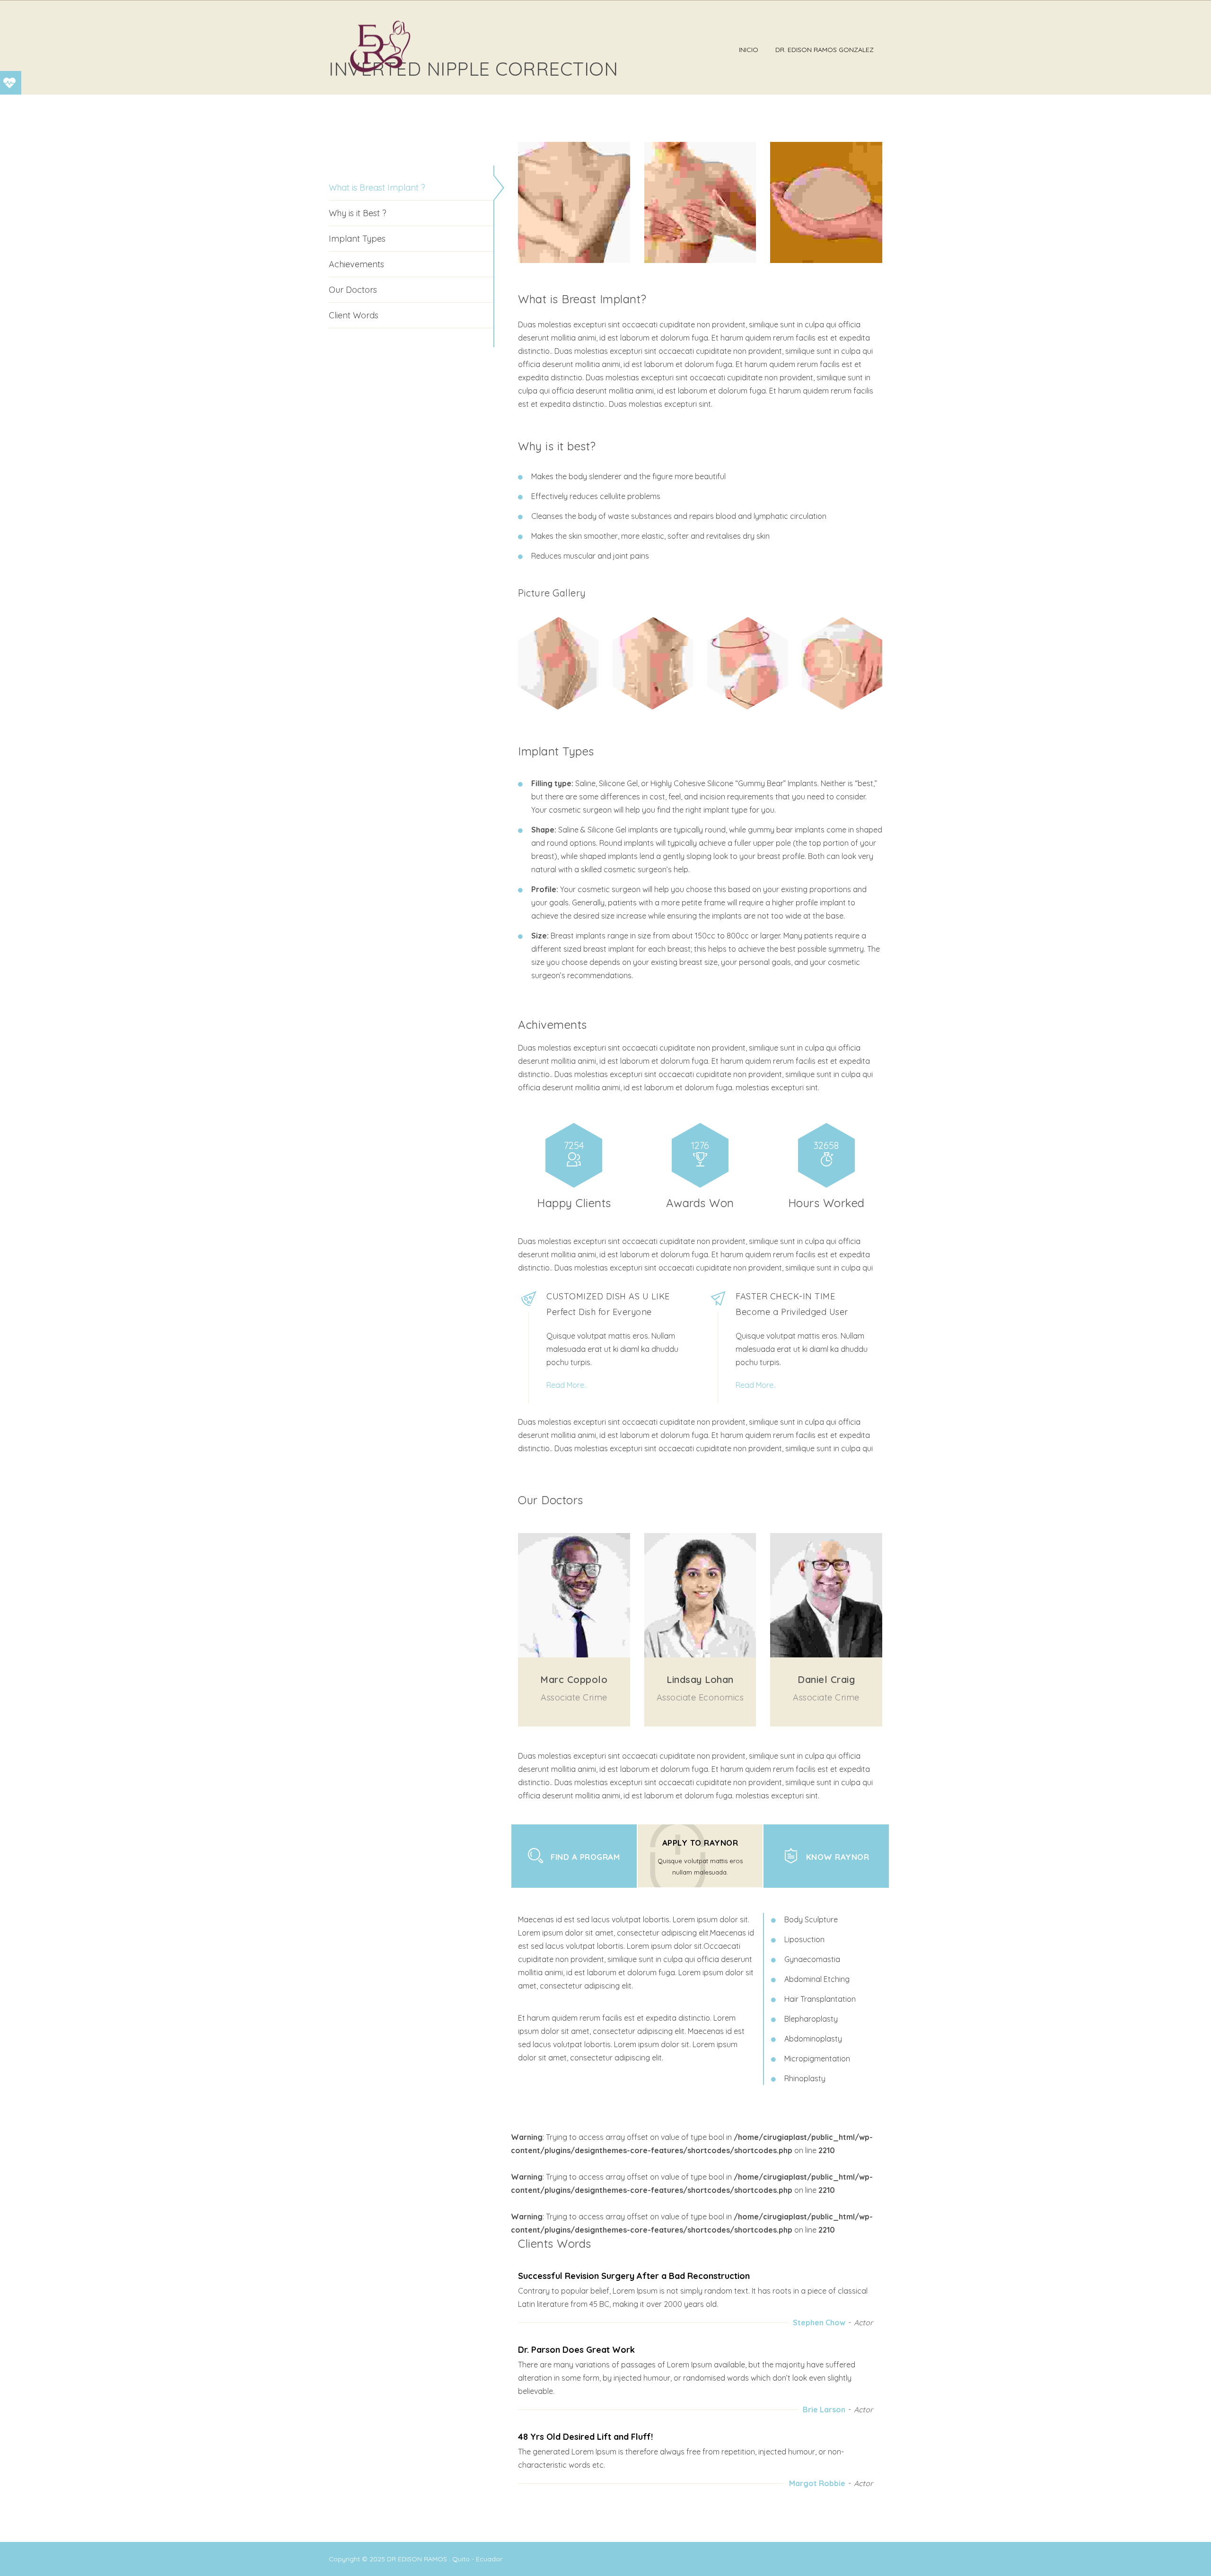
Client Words (354, 315)
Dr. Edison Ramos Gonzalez (825, 50)
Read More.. (567, 1385)
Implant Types (357, 239)
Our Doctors (353, 290)
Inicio (749, 50)
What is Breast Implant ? (377, 188)
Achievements (356, 264)
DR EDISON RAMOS (417, 2559)
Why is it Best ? (358, 213)
